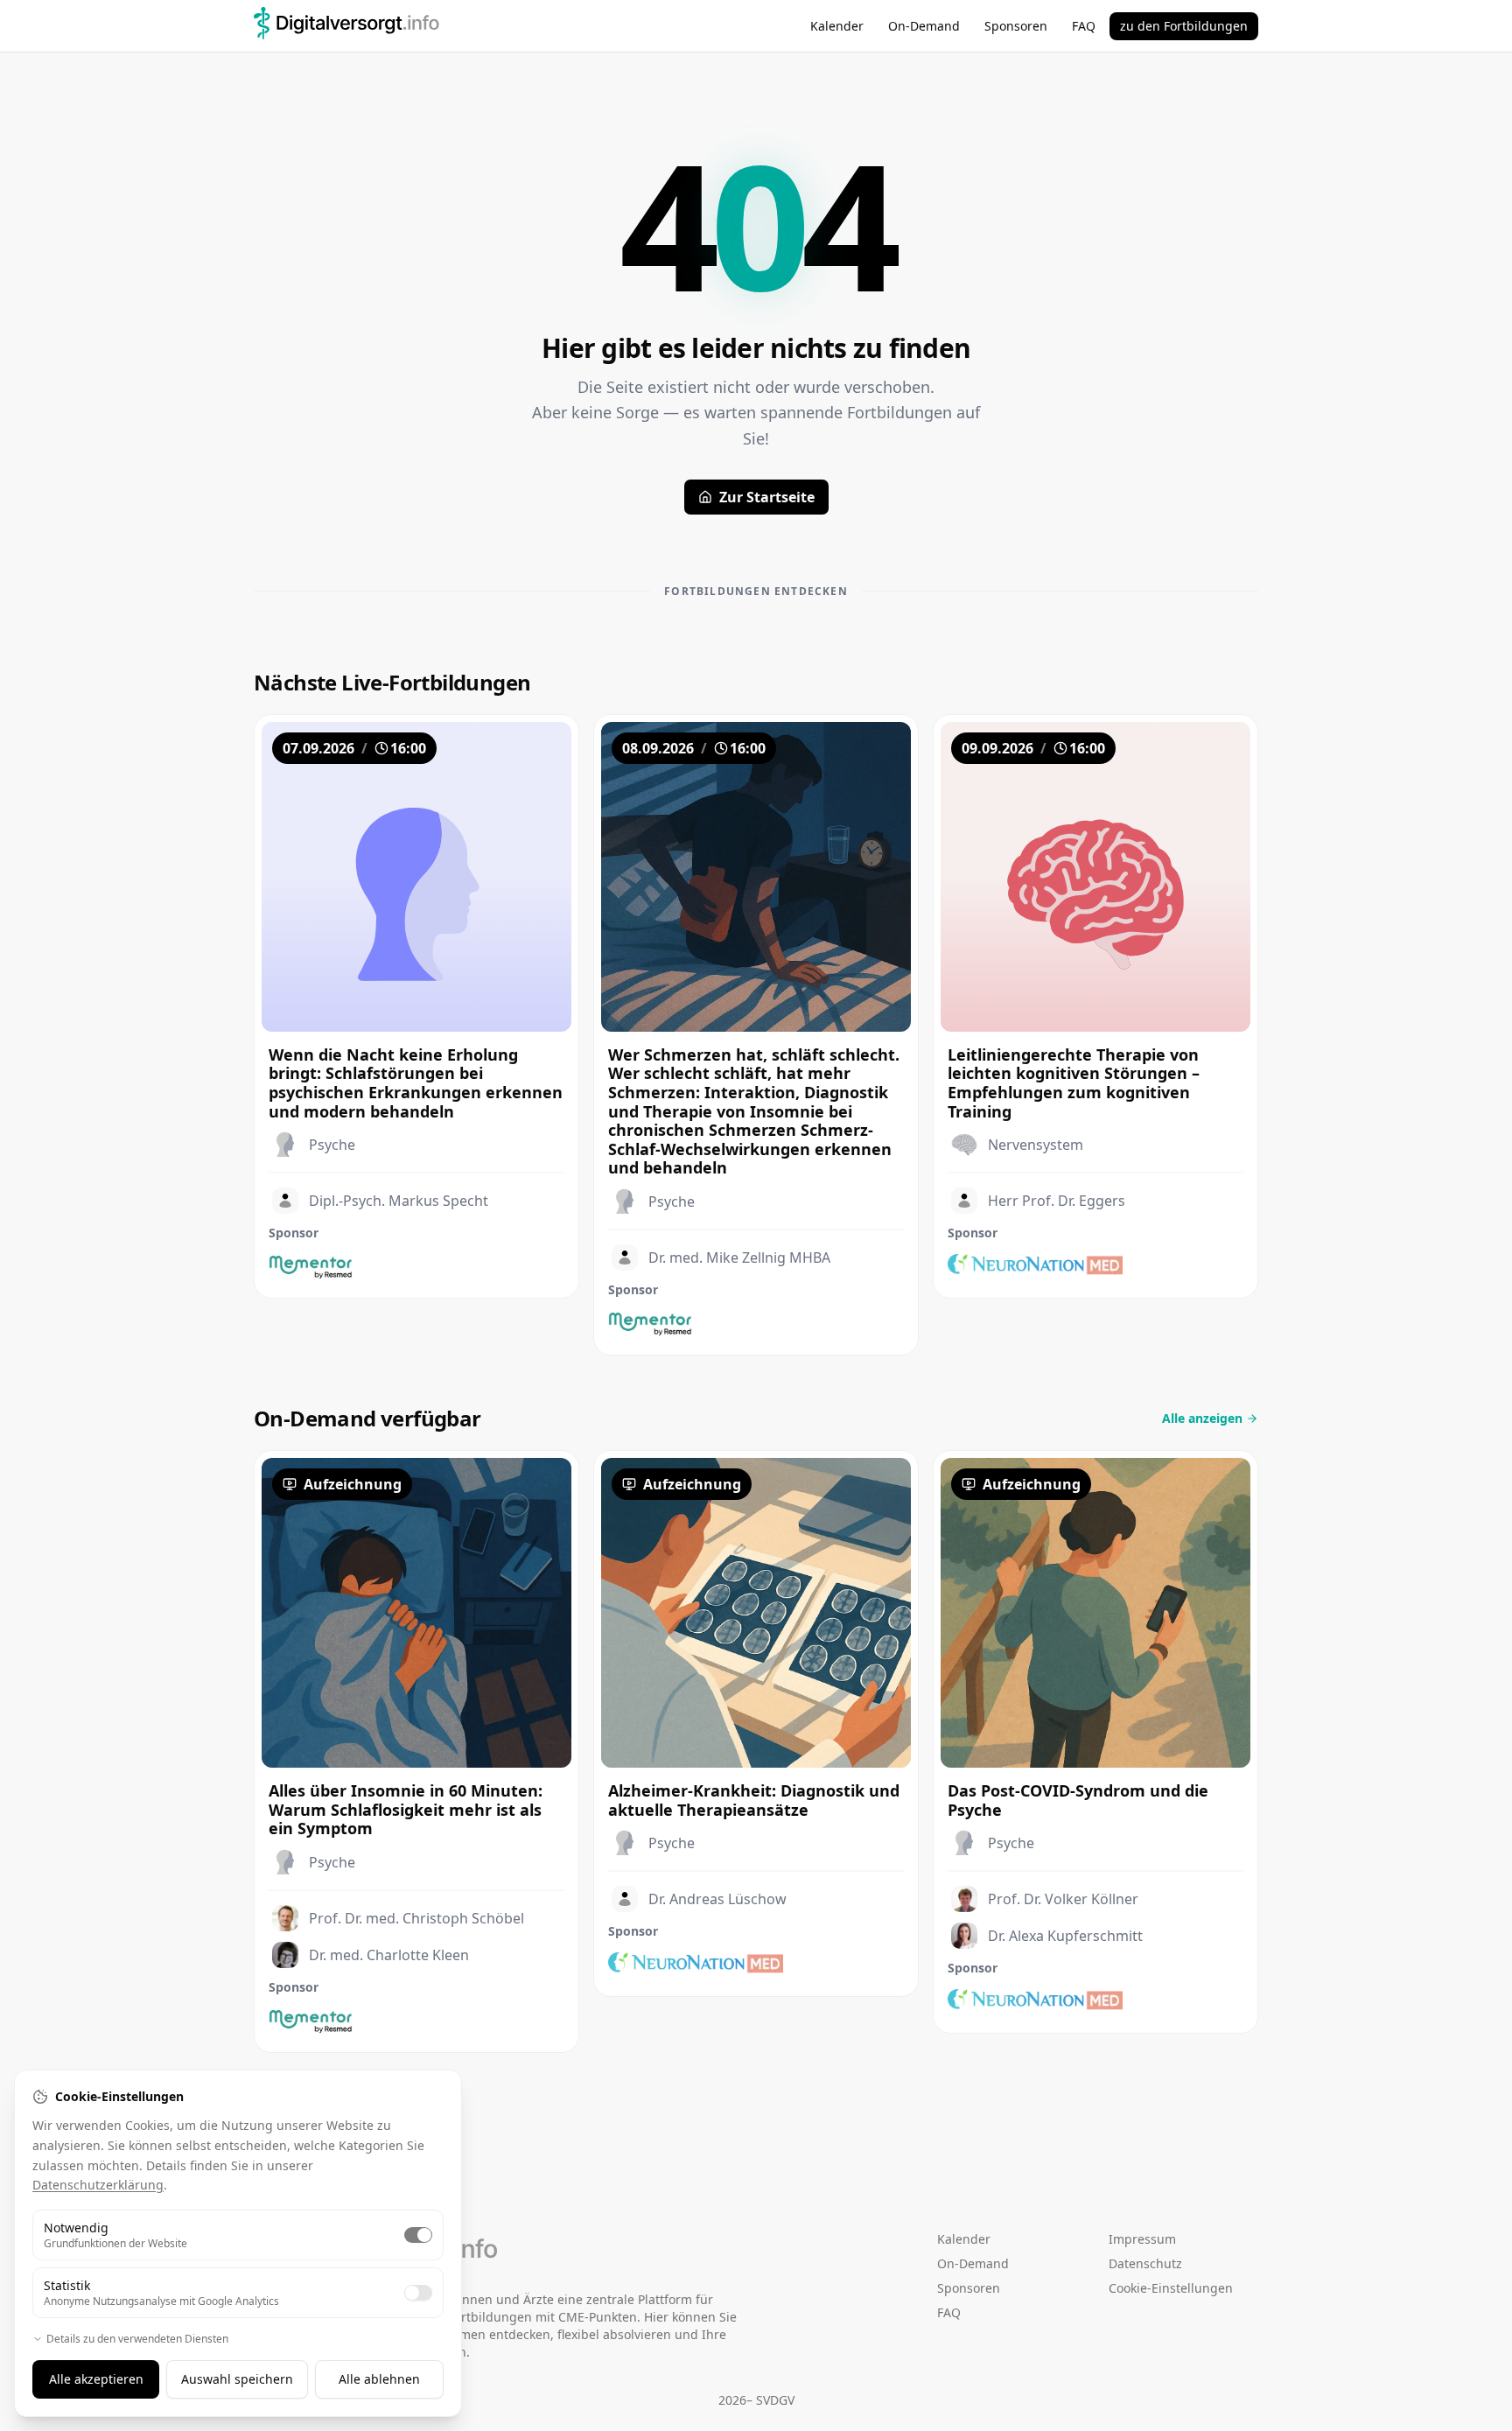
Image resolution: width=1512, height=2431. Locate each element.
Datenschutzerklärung (98, 2185)
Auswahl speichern (237, 2379)
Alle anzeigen (1202, 1418)
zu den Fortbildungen (1184, 26)
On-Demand (924, 26)
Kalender (837, 26)
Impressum (1142, 2239)
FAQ (1084, 26)
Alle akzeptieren (96, 2379)
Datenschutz (1145, 2263)
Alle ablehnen (379, 2379)
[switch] (418, 2235)
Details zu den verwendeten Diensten (137, 2339)
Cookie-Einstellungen (1171, 2288)
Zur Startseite (767, 497)
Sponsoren (1016, 26)
